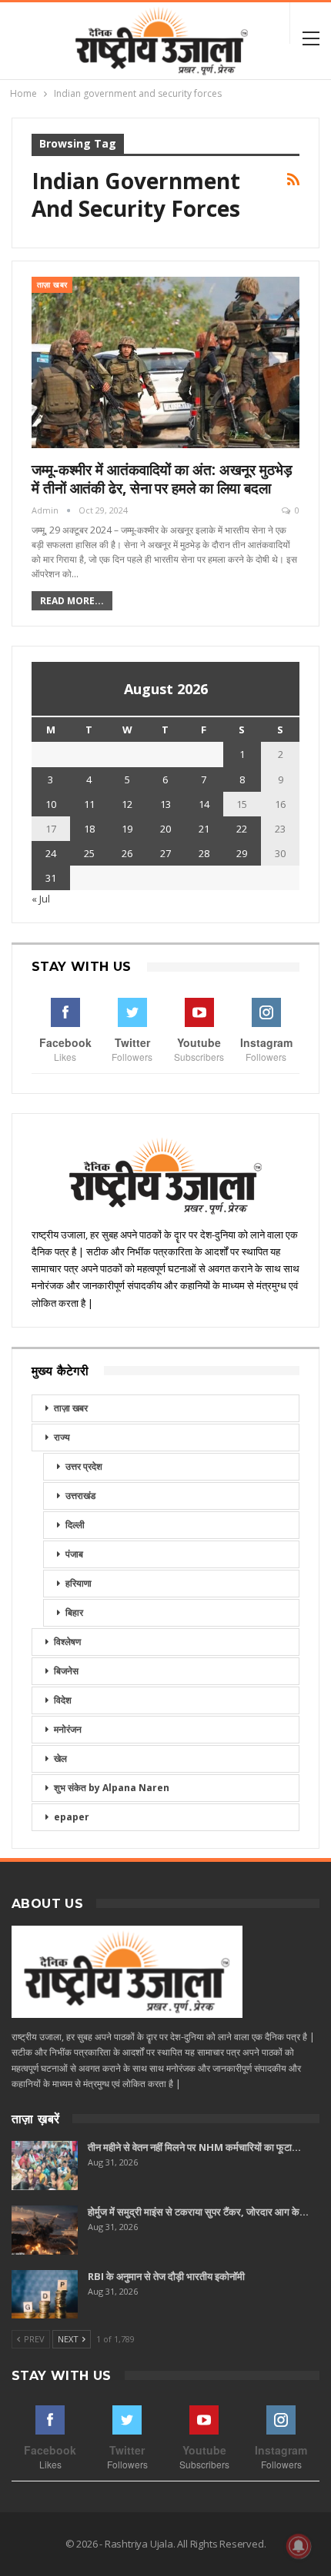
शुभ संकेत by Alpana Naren (112, 1788)
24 (51, 853)
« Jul (41, 899)
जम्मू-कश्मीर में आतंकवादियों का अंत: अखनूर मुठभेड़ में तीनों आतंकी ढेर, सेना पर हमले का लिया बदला (162, 479)
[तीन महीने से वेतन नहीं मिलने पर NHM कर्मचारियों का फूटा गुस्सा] (45, 2166)
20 (165, 829)
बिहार (74, 1612)
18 (89, 829)
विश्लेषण (67, 1642)
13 (165, 804)
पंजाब (74, 1554)
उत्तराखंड (80, 1496)
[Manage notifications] (299, 2546)
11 (89, 804)
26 (127, 853)
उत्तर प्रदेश (84, 1466)
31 (51, 878)
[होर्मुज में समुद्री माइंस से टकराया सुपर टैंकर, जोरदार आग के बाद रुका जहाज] (45, 2230)
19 (127, 829)
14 (204, 804)
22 (242, 829)
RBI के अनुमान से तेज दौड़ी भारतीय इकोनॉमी (166, 2276)
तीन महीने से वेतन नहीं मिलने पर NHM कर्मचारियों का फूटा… (194, 2147)
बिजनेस (66, 1671)
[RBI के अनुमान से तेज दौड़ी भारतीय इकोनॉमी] (45, 2295)
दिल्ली (75, 1525)
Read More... (72, 601)
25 (89, 853)
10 (51, 804)
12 (127, 804)
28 (204, 853)
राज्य (62, 1437)
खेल (60, 1758)
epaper (72, 1817)
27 (165, 853)
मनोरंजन (68, 1729)
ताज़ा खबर (52, 285)
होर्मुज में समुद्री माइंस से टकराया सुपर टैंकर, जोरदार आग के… (198, 2212)
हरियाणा (79, 1583)
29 (242, 853)
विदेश (63, 1700)
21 (204, 829)
